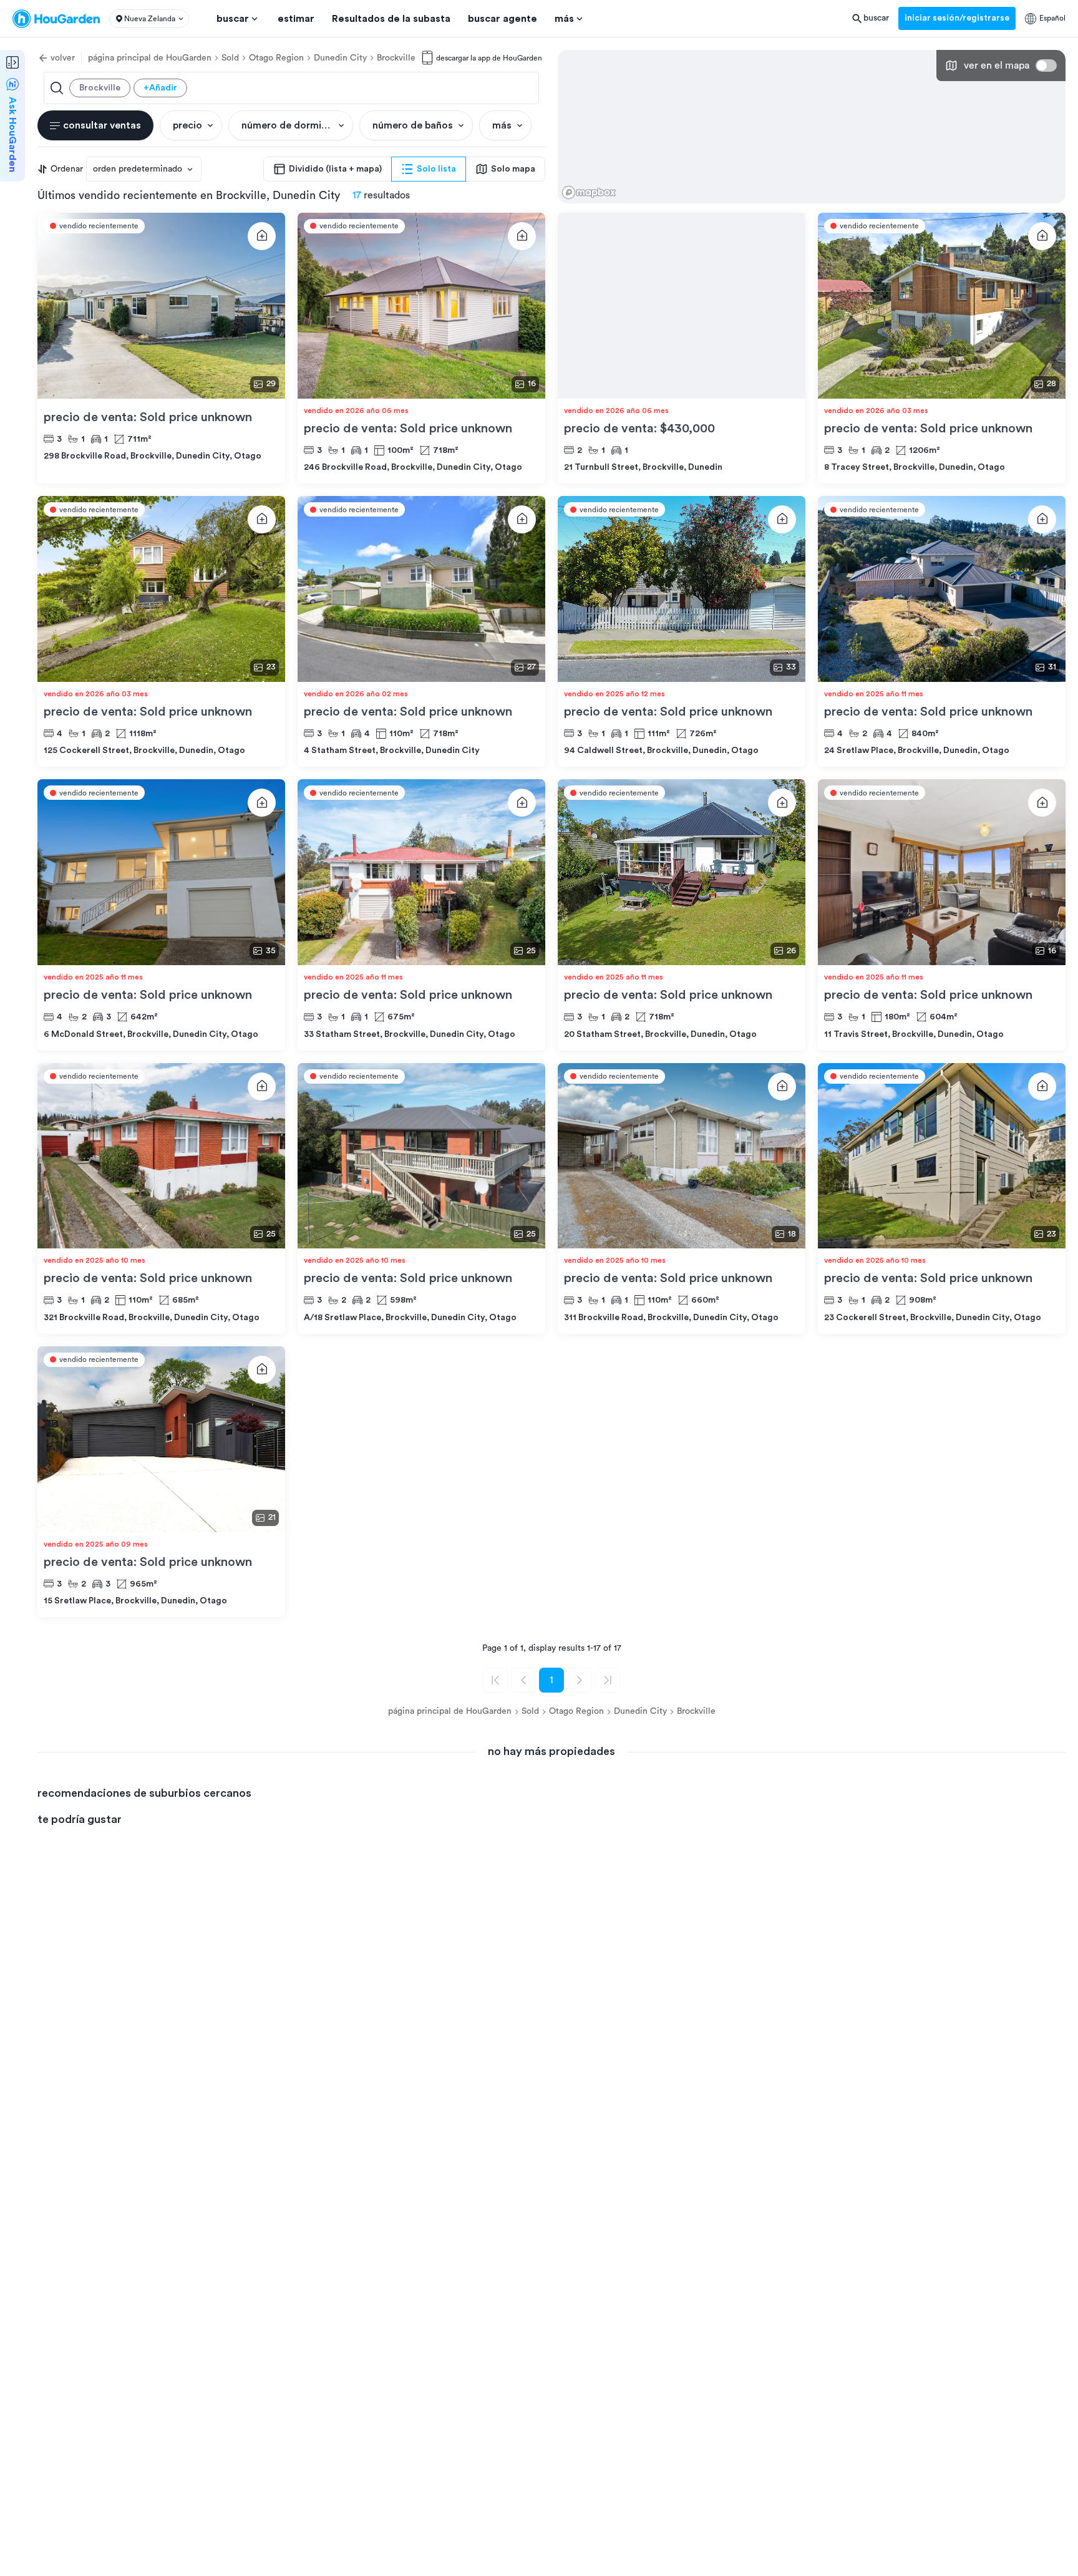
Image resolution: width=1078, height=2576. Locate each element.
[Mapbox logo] (589, 192)
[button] (149, 19)
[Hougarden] (56, 19)
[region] (812, 127)
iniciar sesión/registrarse (957, 18)
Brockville (396, 58)
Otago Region (276, 58)
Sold (230, 58)
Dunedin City (340, 58)
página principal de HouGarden (150, 58)
